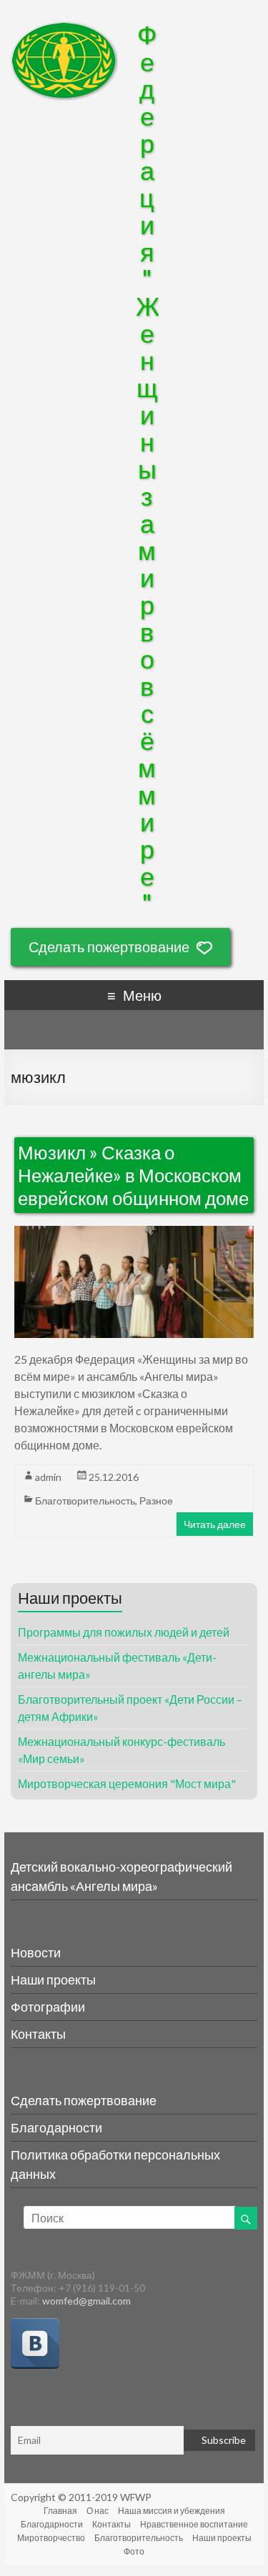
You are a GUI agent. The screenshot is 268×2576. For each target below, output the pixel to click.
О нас (98, 2511)
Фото (134, 2551)
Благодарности (56, 2127)
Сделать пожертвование (109, 947)
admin (48, 1477)
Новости (36, 1952)
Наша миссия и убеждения (172, 2511)
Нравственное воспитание (194, 2524)
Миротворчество (51, 2538)
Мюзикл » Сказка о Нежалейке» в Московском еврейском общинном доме (133, 1175)
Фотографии (48, 2007)
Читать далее (215, 1524)
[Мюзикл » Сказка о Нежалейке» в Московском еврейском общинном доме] (134, 1234)
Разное (156, 1501)
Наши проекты (53, 1980)
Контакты (38, 2034)
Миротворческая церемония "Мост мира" (127, 1783)
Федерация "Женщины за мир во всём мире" (148, 469)
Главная (60, 2511)
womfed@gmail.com (86, 2301)
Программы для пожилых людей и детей (124, 1632)
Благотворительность (85, 1501)
